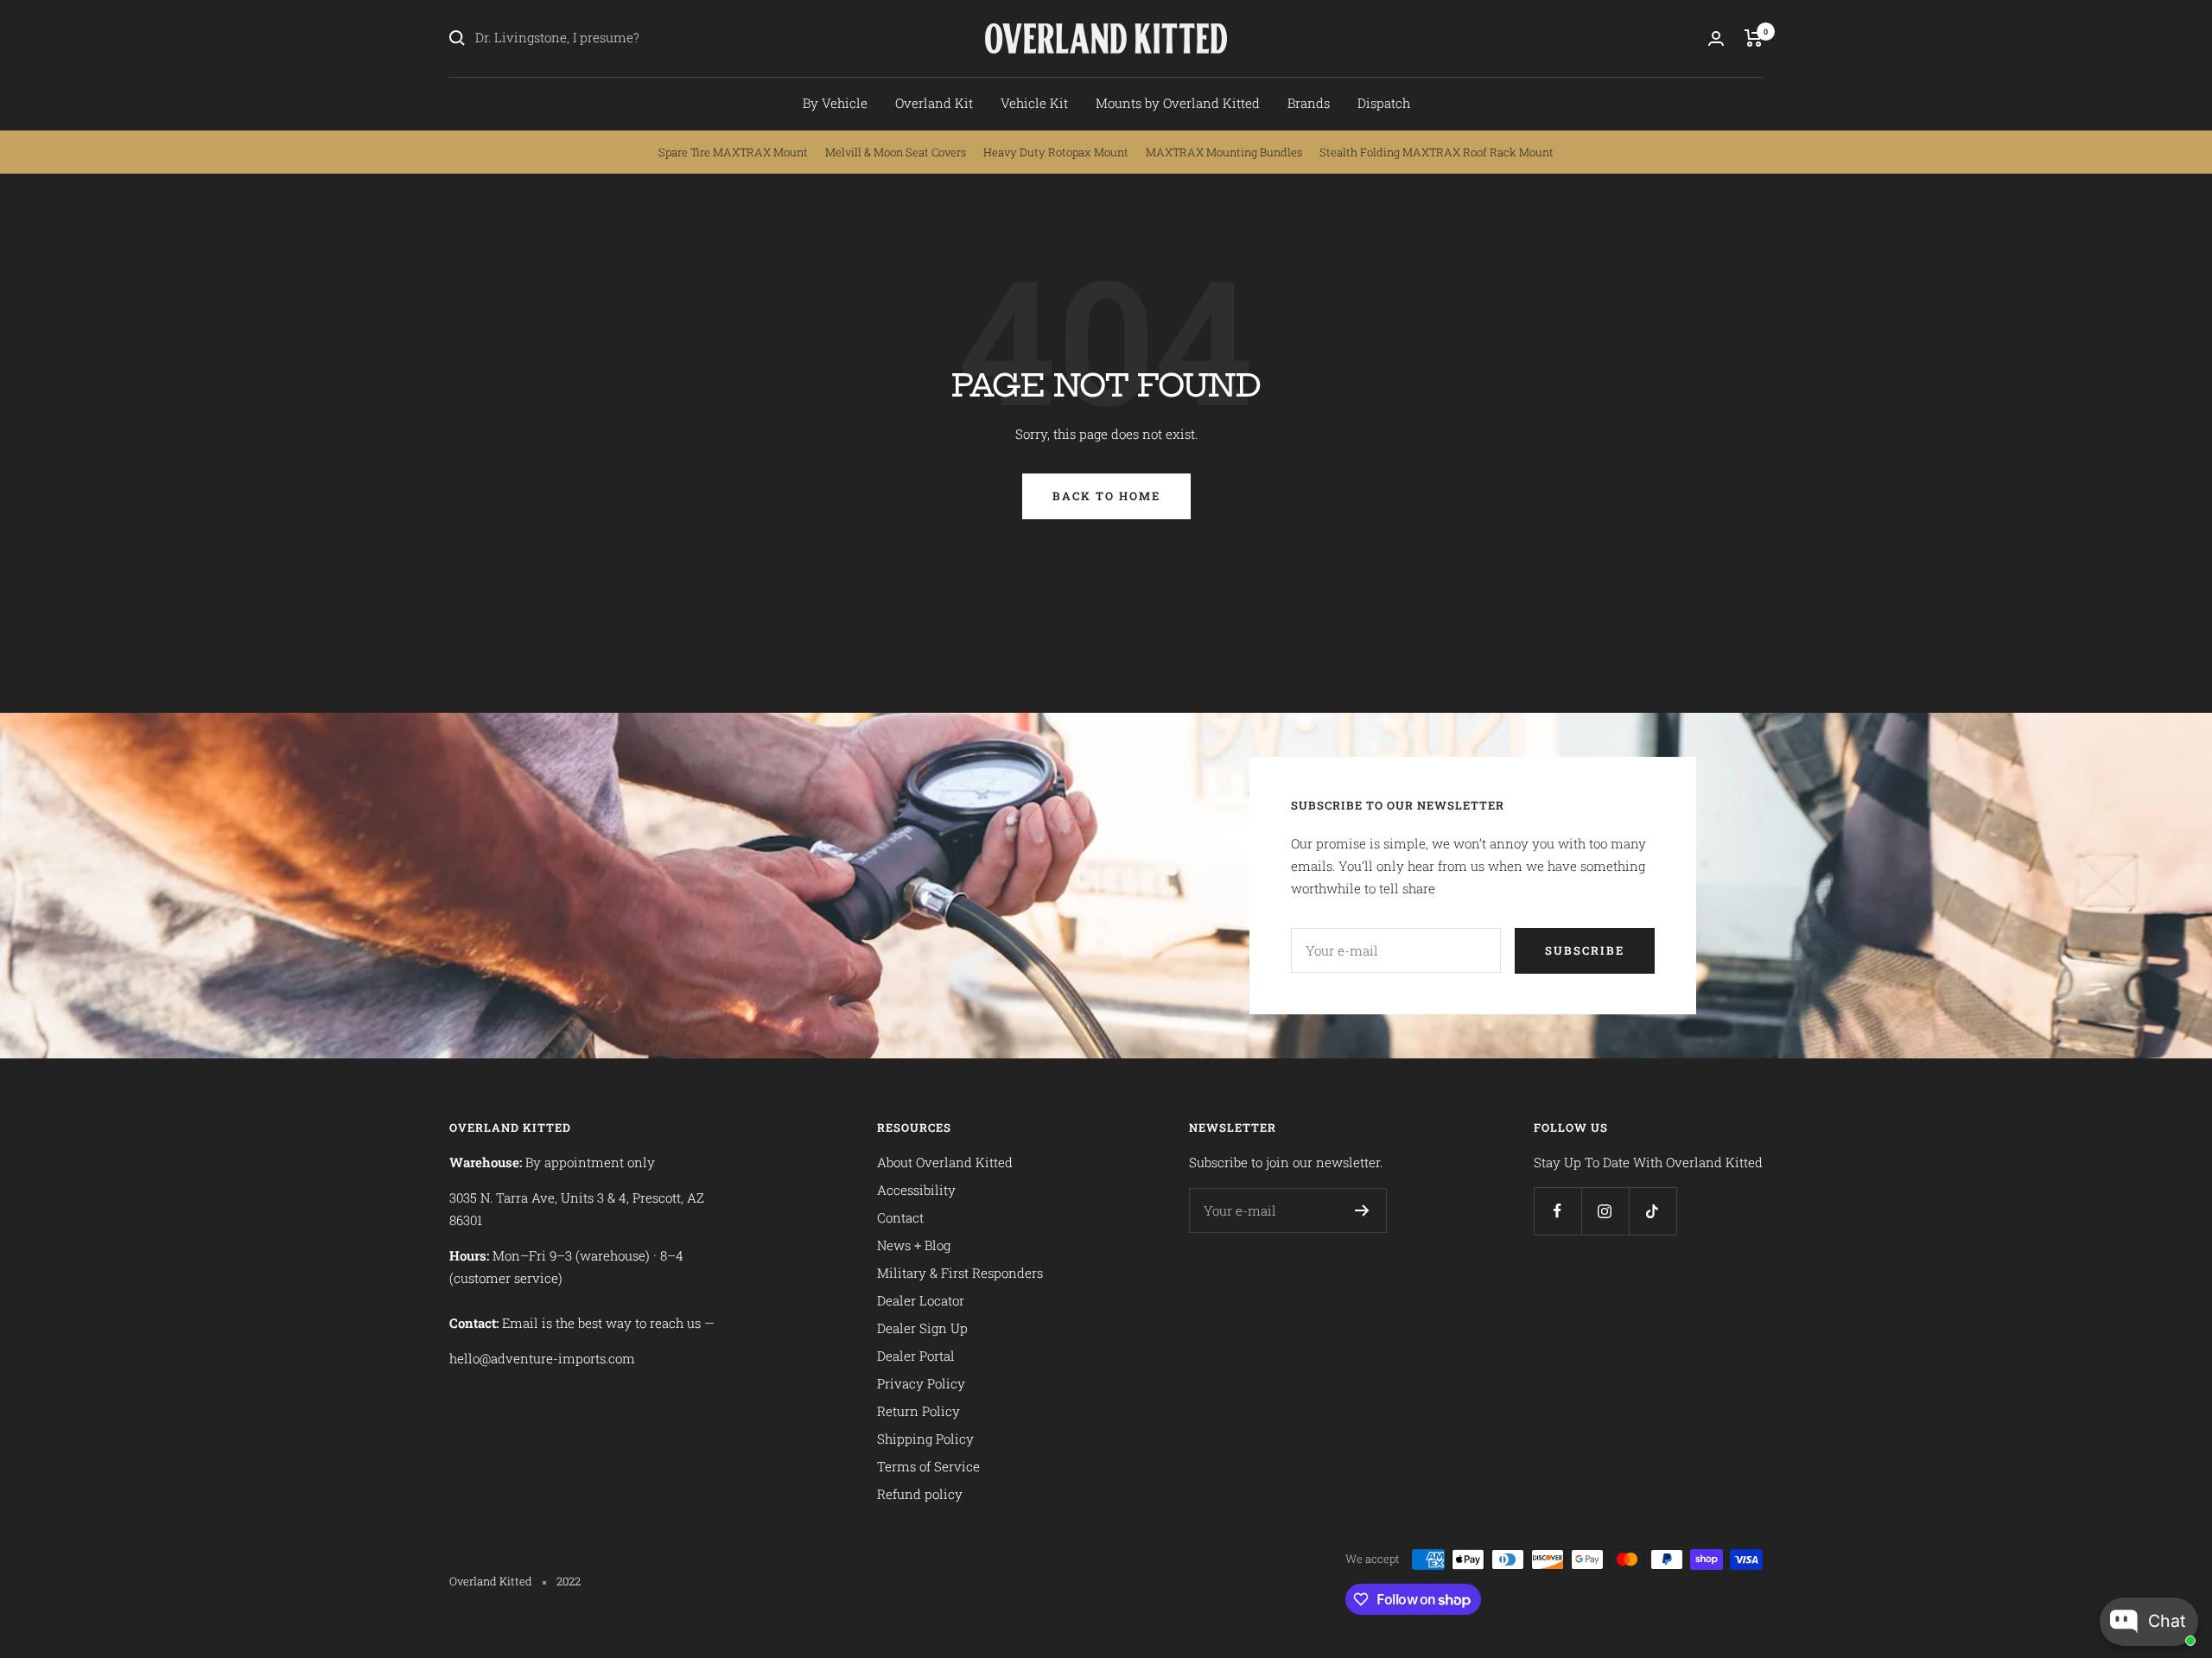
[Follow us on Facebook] (1557, 1211)
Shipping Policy (925, 1439)
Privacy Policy (921, 1383)
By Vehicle (835, 103)
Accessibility (916, 1190)
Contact (900, 1217)
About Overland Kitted (945, 1162)
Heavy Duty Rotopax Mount (1056, 152)
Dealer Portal (916, 1356)
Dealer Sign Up (922, 1328)
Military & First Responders (960, 1273)
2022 (569, 1581)
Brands (1309, 103)
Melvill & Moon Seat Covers (896, 152)
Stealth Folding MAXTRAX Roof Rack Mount (1437, 152)
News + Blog (914, 1245)
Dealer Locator (921, 1300)
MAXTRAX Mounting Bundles (1224, 152)
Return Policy (918, 1411)
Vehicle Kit (1034, 103)
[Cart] (1754, 38)
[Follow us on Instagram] (1605, 1211)
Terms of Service (928, 1466)
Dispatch (1384, 103)
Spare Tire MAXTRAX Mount (733, 152)
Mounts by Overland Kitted (1178, 103)
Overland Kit (934, 103)
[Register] (1362, 1210)
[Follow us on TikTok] (1653, 1211)
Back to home (1106, 496)
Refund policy (920, 1494)
